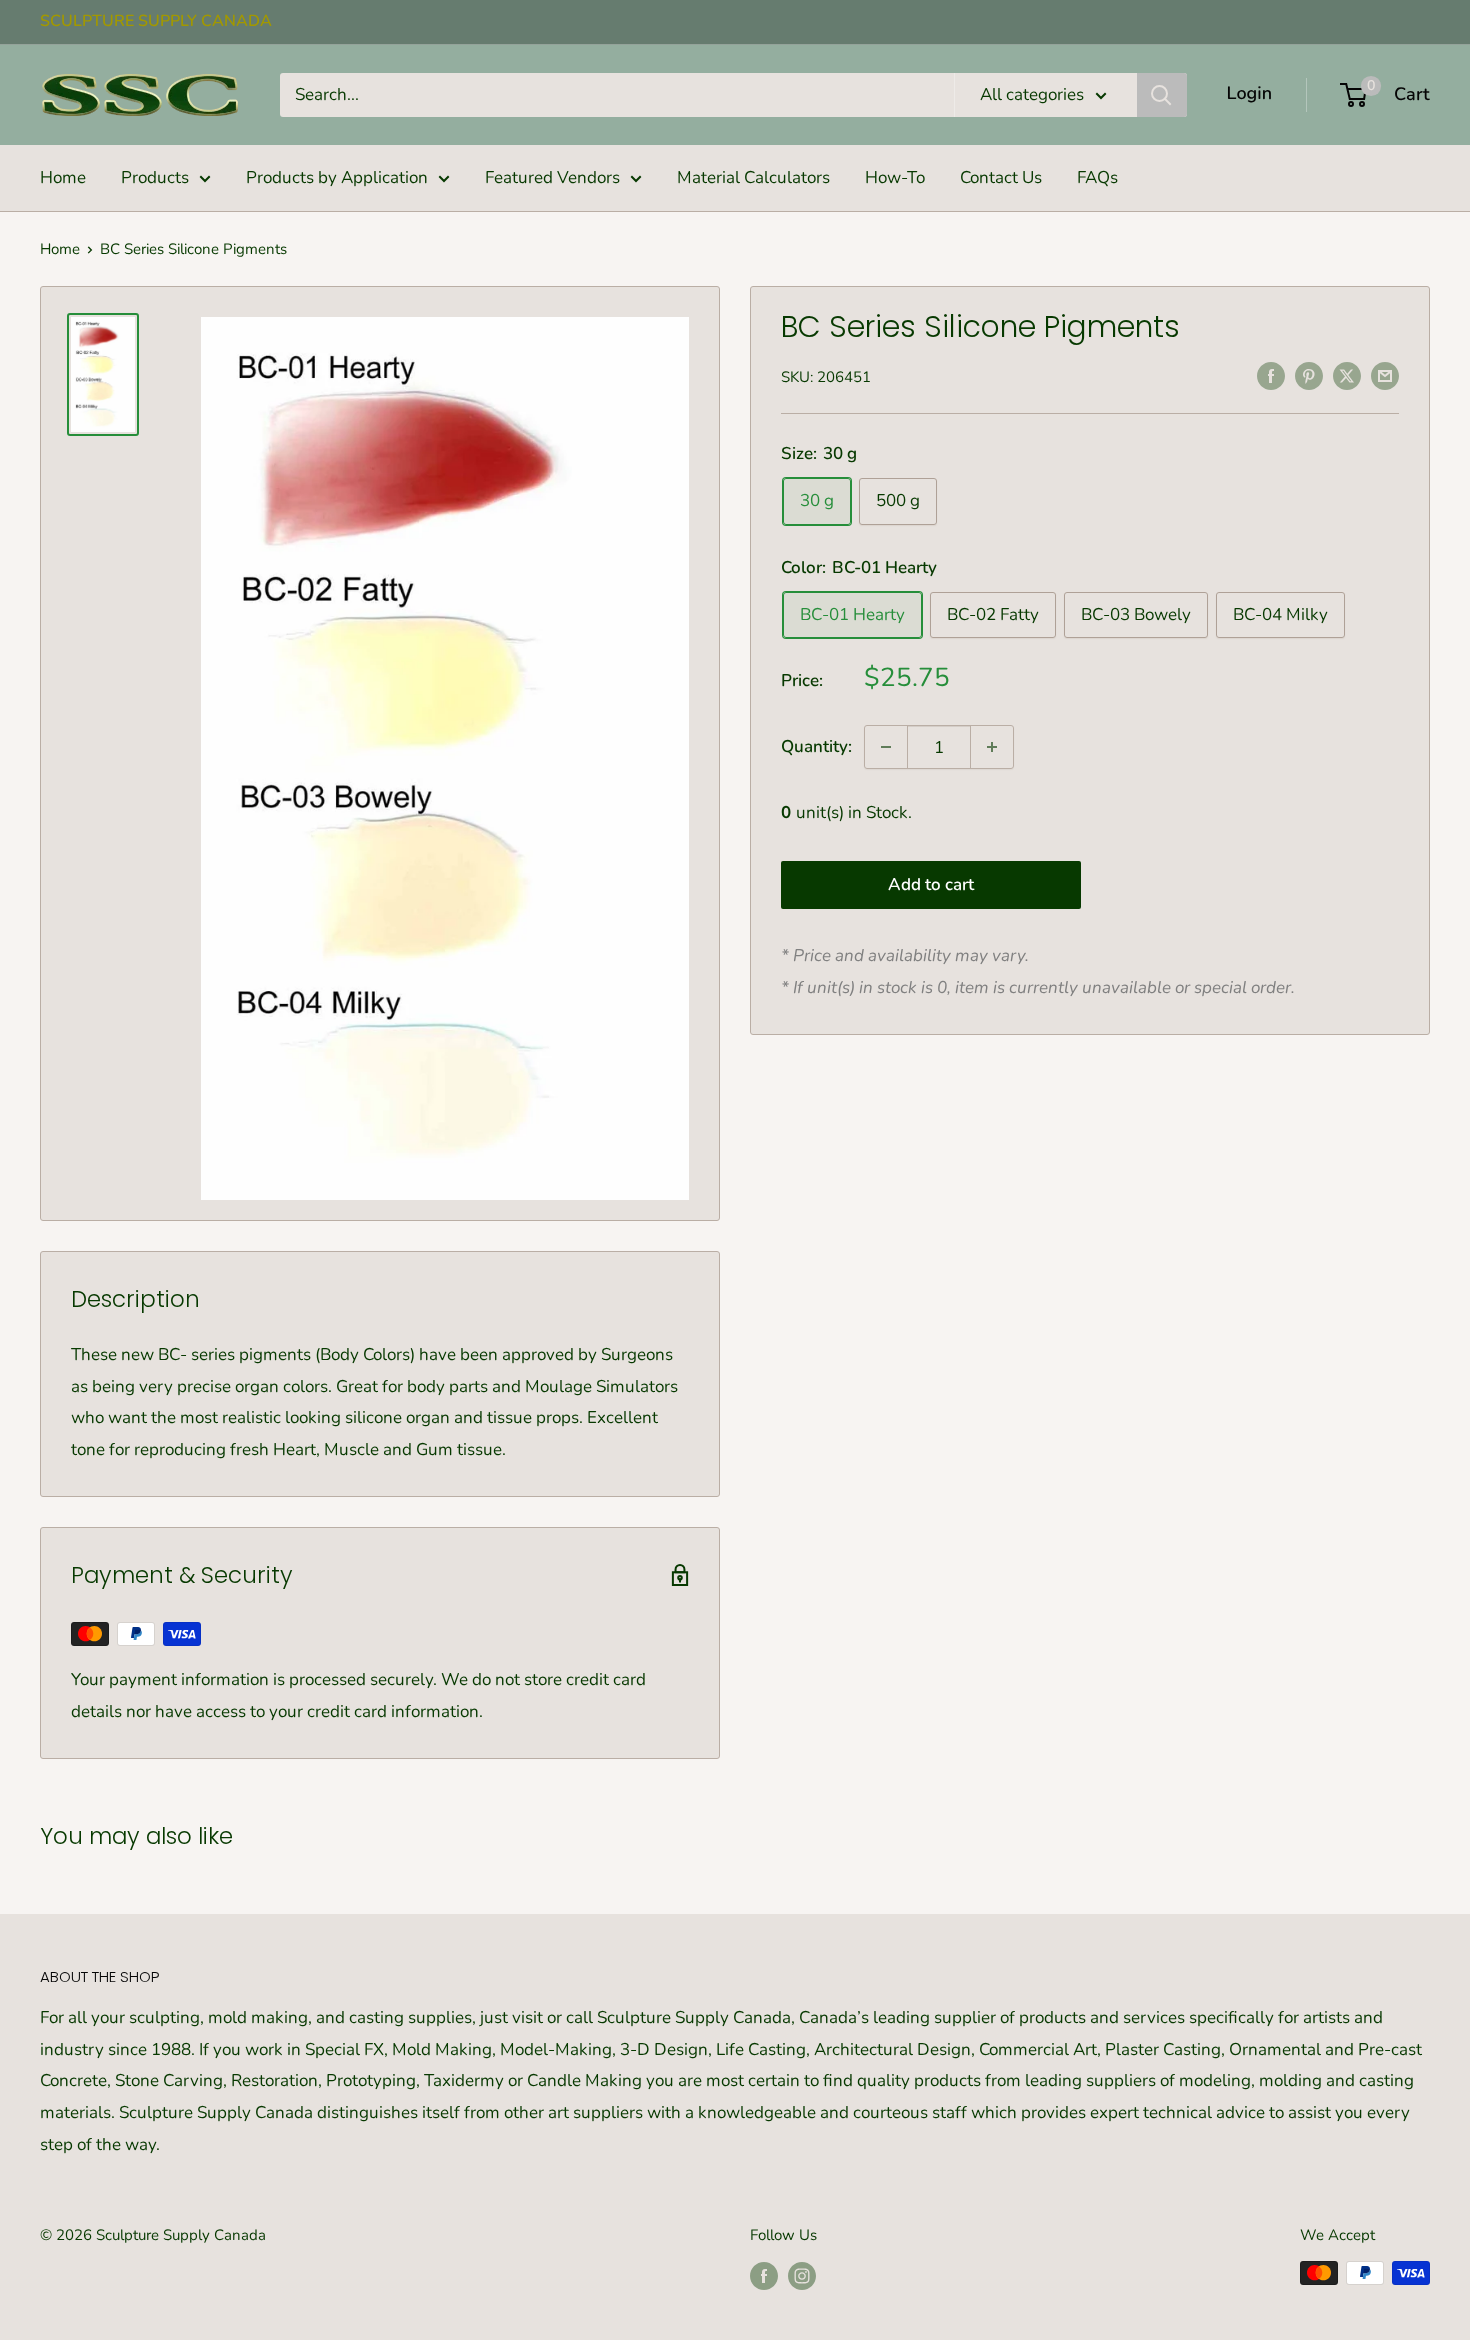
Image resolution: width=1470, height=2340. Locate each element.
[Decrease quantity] (886, 747)
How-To (895, 177)
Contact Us (1001, 177)
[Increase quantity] (992, 747)
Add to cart (931, 883)
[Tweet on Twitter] (1347, 375)
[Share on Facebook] (1271, 375)
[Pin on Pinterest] (1309, 375)
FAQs (1097, 177)
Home (63, 177)
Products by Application (337, 177)
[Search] (1162, 95)
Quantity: (816, 746)
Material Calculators (753, 177)
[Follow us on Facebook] (764, 2275)
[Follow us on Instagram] (802, 2275)
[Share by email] (1385, 375)
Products (155, 177)
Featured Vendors (552, 177)
